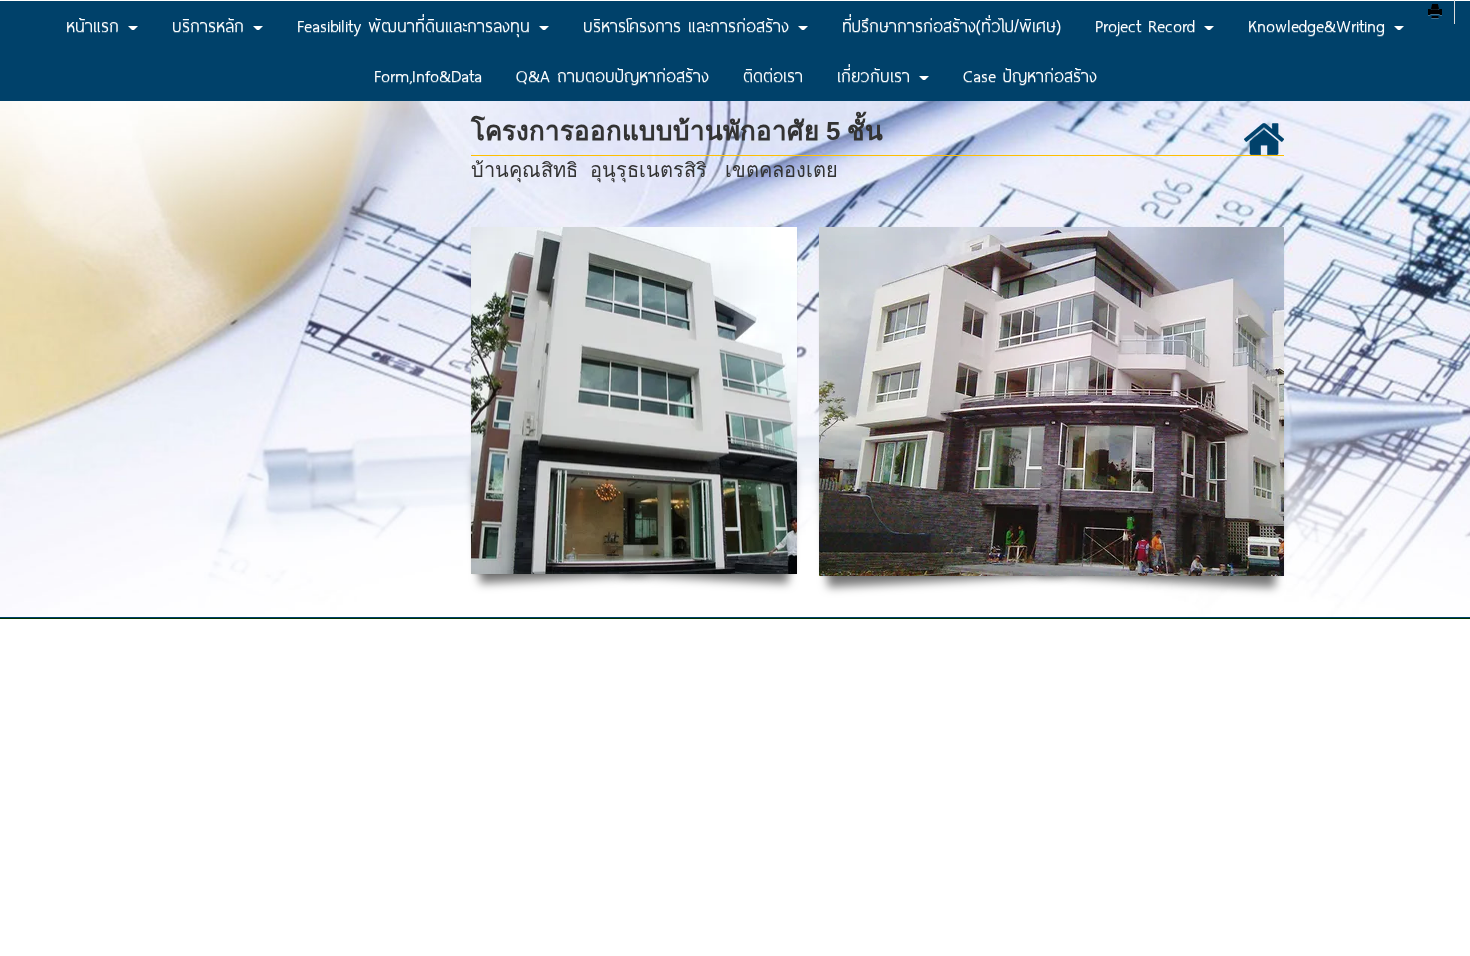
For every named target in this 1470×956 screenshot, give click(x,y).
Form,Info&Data (428, 75)
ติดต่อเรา (773, 75)
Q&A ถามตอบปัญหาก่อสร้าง (612, 75)
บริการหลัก (211, 25)
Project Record (1148, 25)
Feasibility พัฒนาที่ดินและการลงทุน (417, 25)
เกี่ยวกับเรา (877, 75)
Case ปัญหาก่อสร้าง (1030, 75)
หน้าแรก (96, 25)
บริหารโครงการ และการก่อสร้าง (689, 25)
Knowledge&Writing (1320, 25)
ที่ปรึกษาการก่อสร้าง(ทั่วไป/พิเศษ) (951, 25)
